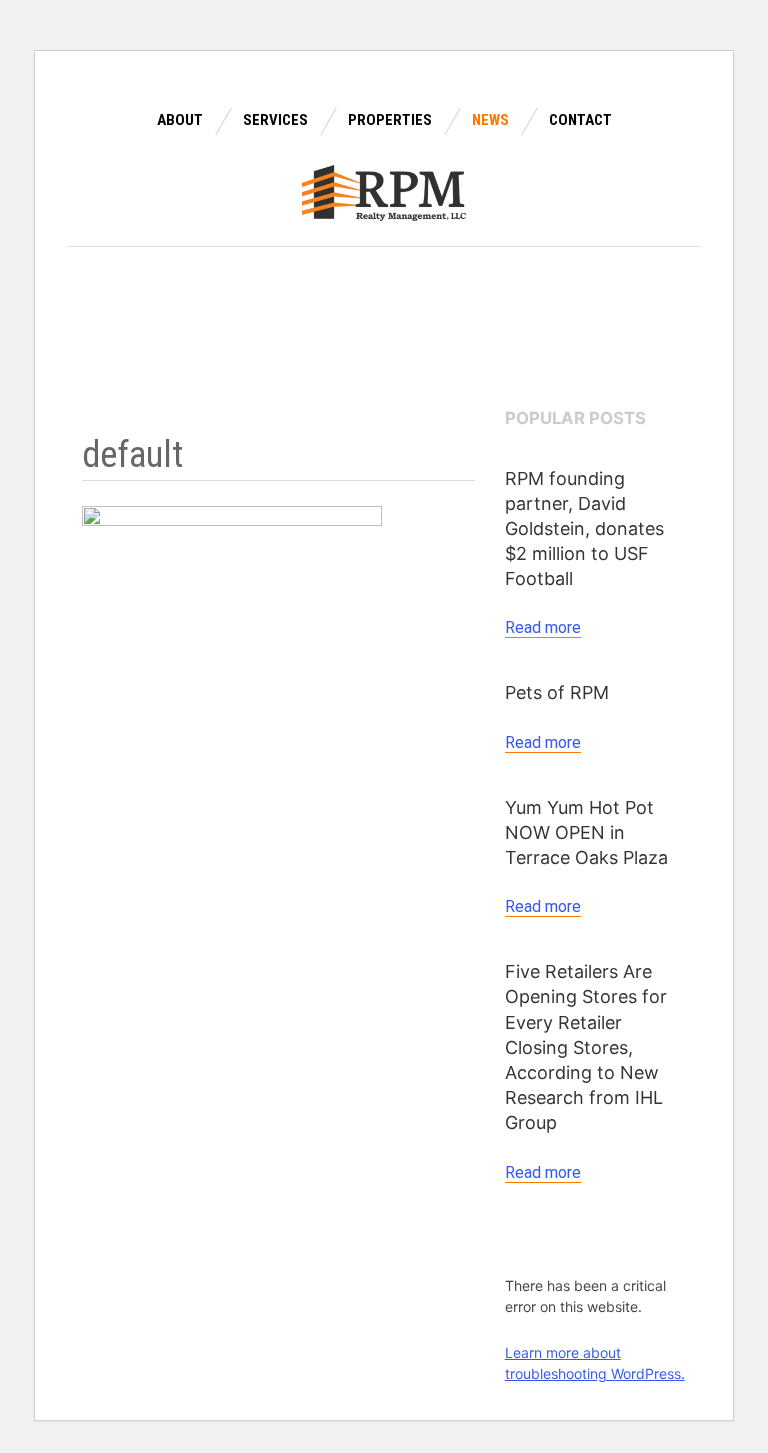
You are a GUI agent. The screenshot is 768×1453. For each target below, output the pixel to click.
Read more (543, 627)
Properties (390, 120)
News (490, 120)
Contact (580, 120)
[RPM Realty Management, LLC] (384, 191)
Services (275, 120)
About (180, 120)
